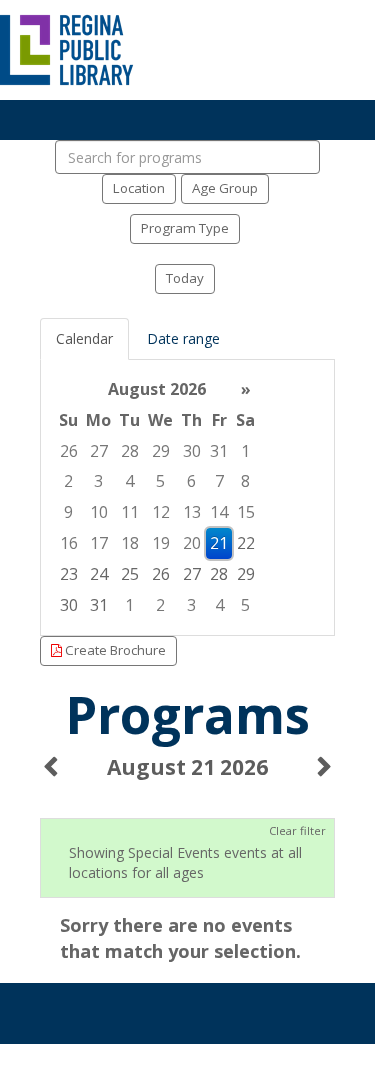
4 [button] (129, 481)
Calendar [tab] (84, 338)
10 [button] (99, 512)
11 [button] (130, 512)
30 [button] (192, 451)
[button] (50, 778)
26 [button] (69, 451)
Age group (225, 188)
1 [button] (245, 451)
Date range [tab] (183, 338)
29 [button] (161, 451)
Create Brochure (114, 650)
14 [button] (219, 512)
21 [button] (219, 543)
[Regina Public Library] (67, 48)
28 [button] (130, 451)
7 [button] (219, 481)
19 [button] (161, 543)
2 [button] (68, 481)
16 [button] (69, 543)
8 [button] (245, 481)
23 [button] (69, 574)
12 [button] (161, 512)
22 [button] (246, 543)
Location (139, 188)
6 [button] (191, 481)
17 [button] (99, 543)
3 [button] (98, 481)
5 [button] (160, 481)
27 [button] (99, 451)
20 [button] (192, 543)
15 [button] (246, 512)
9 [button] (68, 512)
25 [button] (130, 574)
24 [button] (99, 574)
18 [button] (130, 543)
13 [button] (192, 512)
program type (185, 228)
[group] (187, 497)
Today (185, 278)
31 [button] (219, 451)
